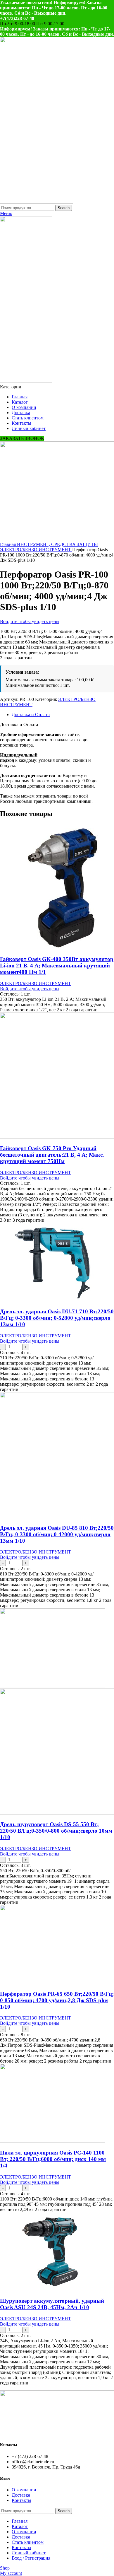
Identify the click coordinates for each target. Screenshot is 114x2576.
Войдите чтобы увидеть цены (30, 621)
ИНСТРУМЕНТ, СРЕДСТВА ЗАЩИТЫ (57, 544)
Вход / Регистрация (31, 2558)
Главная (8, 544)
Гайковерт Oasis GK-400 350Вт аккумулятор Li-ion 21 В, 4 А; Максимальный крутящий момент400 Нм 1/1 (57, 966)
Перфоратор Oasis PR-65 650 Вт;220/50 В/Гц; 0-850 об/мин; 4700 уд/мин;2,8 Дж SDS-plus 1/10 (57, 2000)
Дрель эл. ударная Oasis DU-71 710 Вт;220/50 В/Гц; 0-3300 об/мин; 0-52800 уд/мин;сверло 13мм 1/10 (57, 1318)
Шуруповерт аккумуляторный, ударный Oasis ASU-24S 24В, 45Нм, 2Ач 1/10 (52, 2304)
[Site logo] (37, 202)
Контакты (21, 2500)
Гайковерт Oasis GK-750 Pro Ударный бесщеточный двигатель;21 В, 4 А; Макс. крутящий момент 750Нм (52, 1155)
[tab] (63, 715)
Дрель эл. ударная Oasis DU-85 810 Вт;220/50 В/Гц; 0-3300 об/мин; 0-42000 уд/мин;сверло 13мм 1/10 (57, 1534)
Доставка (21, 2495)
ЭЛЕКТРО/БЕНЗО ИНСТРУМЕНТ (36, 550)
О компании (24, 2490)
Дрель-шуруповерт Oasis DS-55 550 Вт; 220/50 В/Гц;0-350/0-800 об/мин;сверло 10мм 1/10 (56, 1831)
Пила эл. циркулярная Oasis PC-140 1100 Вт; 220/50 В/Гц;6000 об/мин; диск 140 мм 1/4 (53, 2159)
